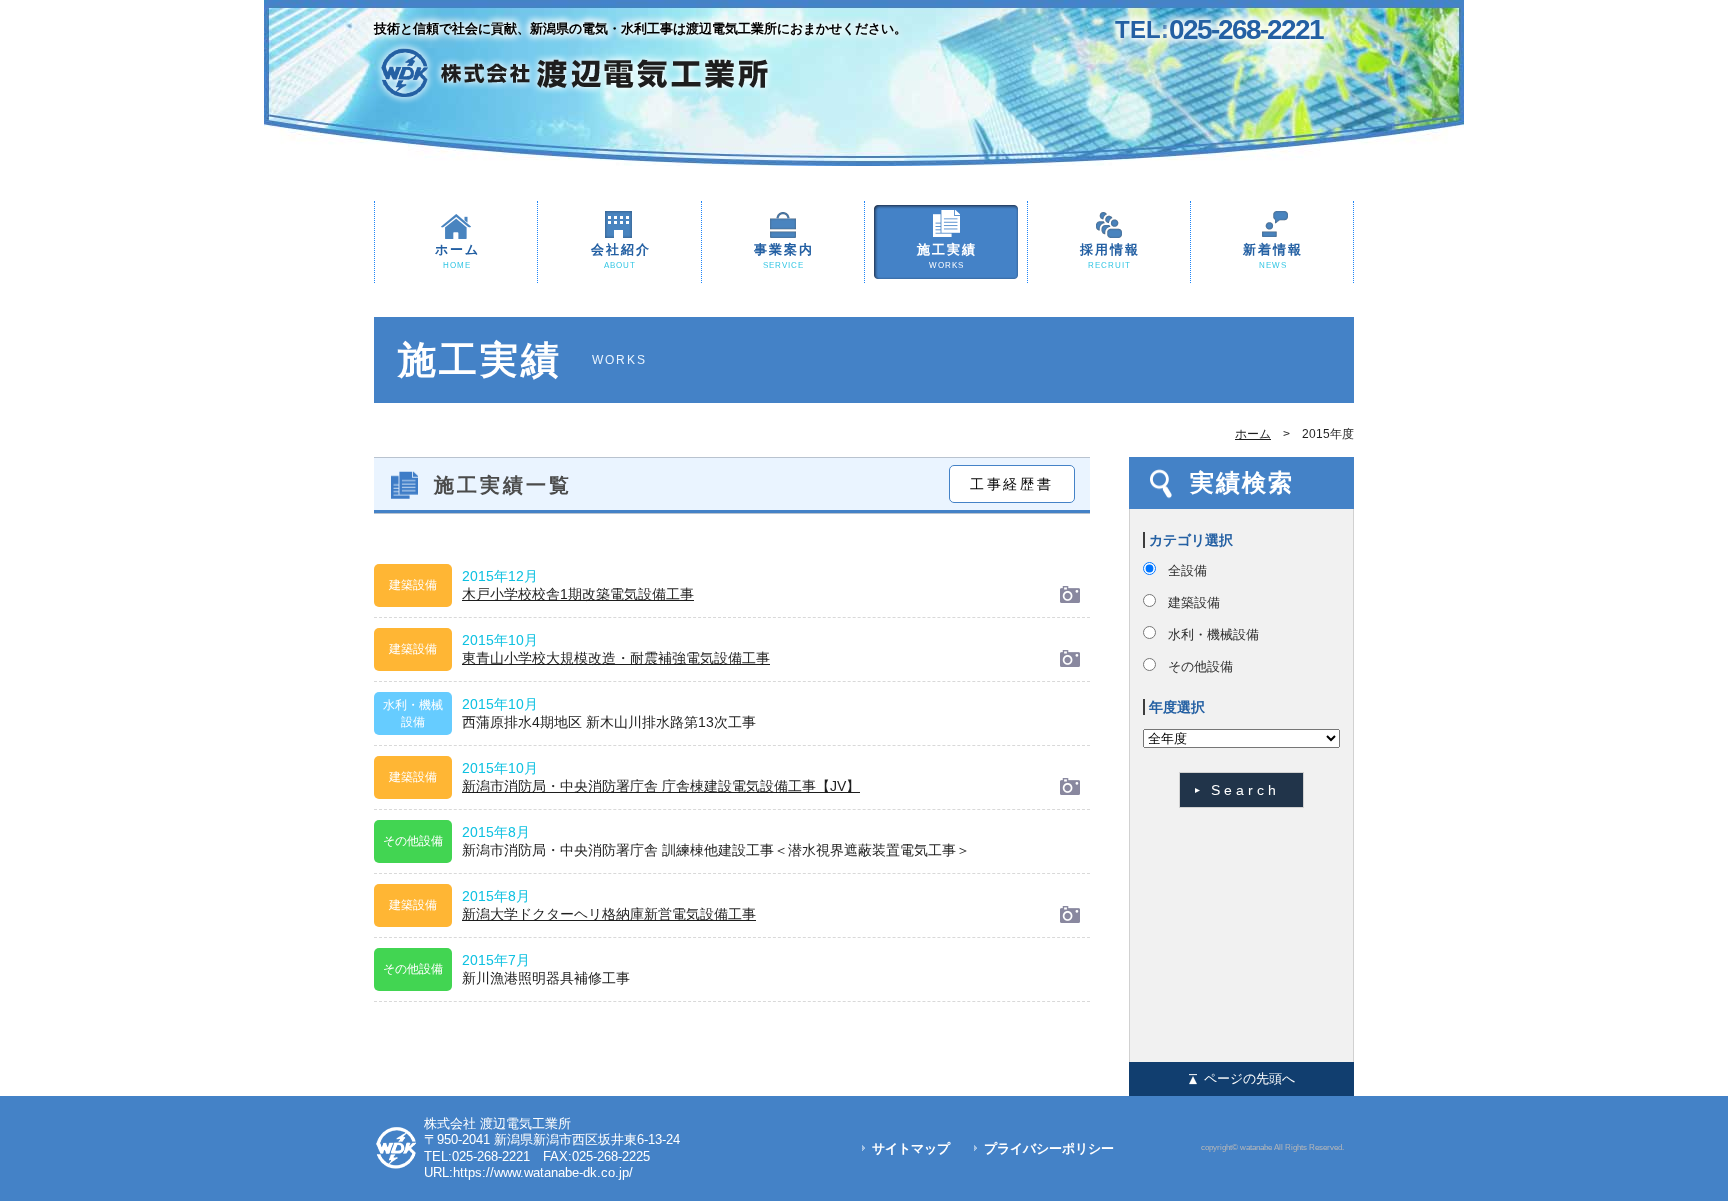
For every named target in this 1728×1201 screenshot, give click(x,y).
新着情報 (1273, 256)
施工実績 (947, 256)
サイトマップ (911, 1148)
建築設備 (1194, 602)
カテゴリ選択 (1191, 540)
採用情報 (1110, 256)
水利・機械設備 (1213, 634)
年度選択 (1177, 707)
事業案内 (784, 256)
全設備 (1187, 570)
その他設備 (1200, 666)
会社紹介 (621, 256)
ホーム (457, 256)
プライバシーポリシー (1049, 1148)
